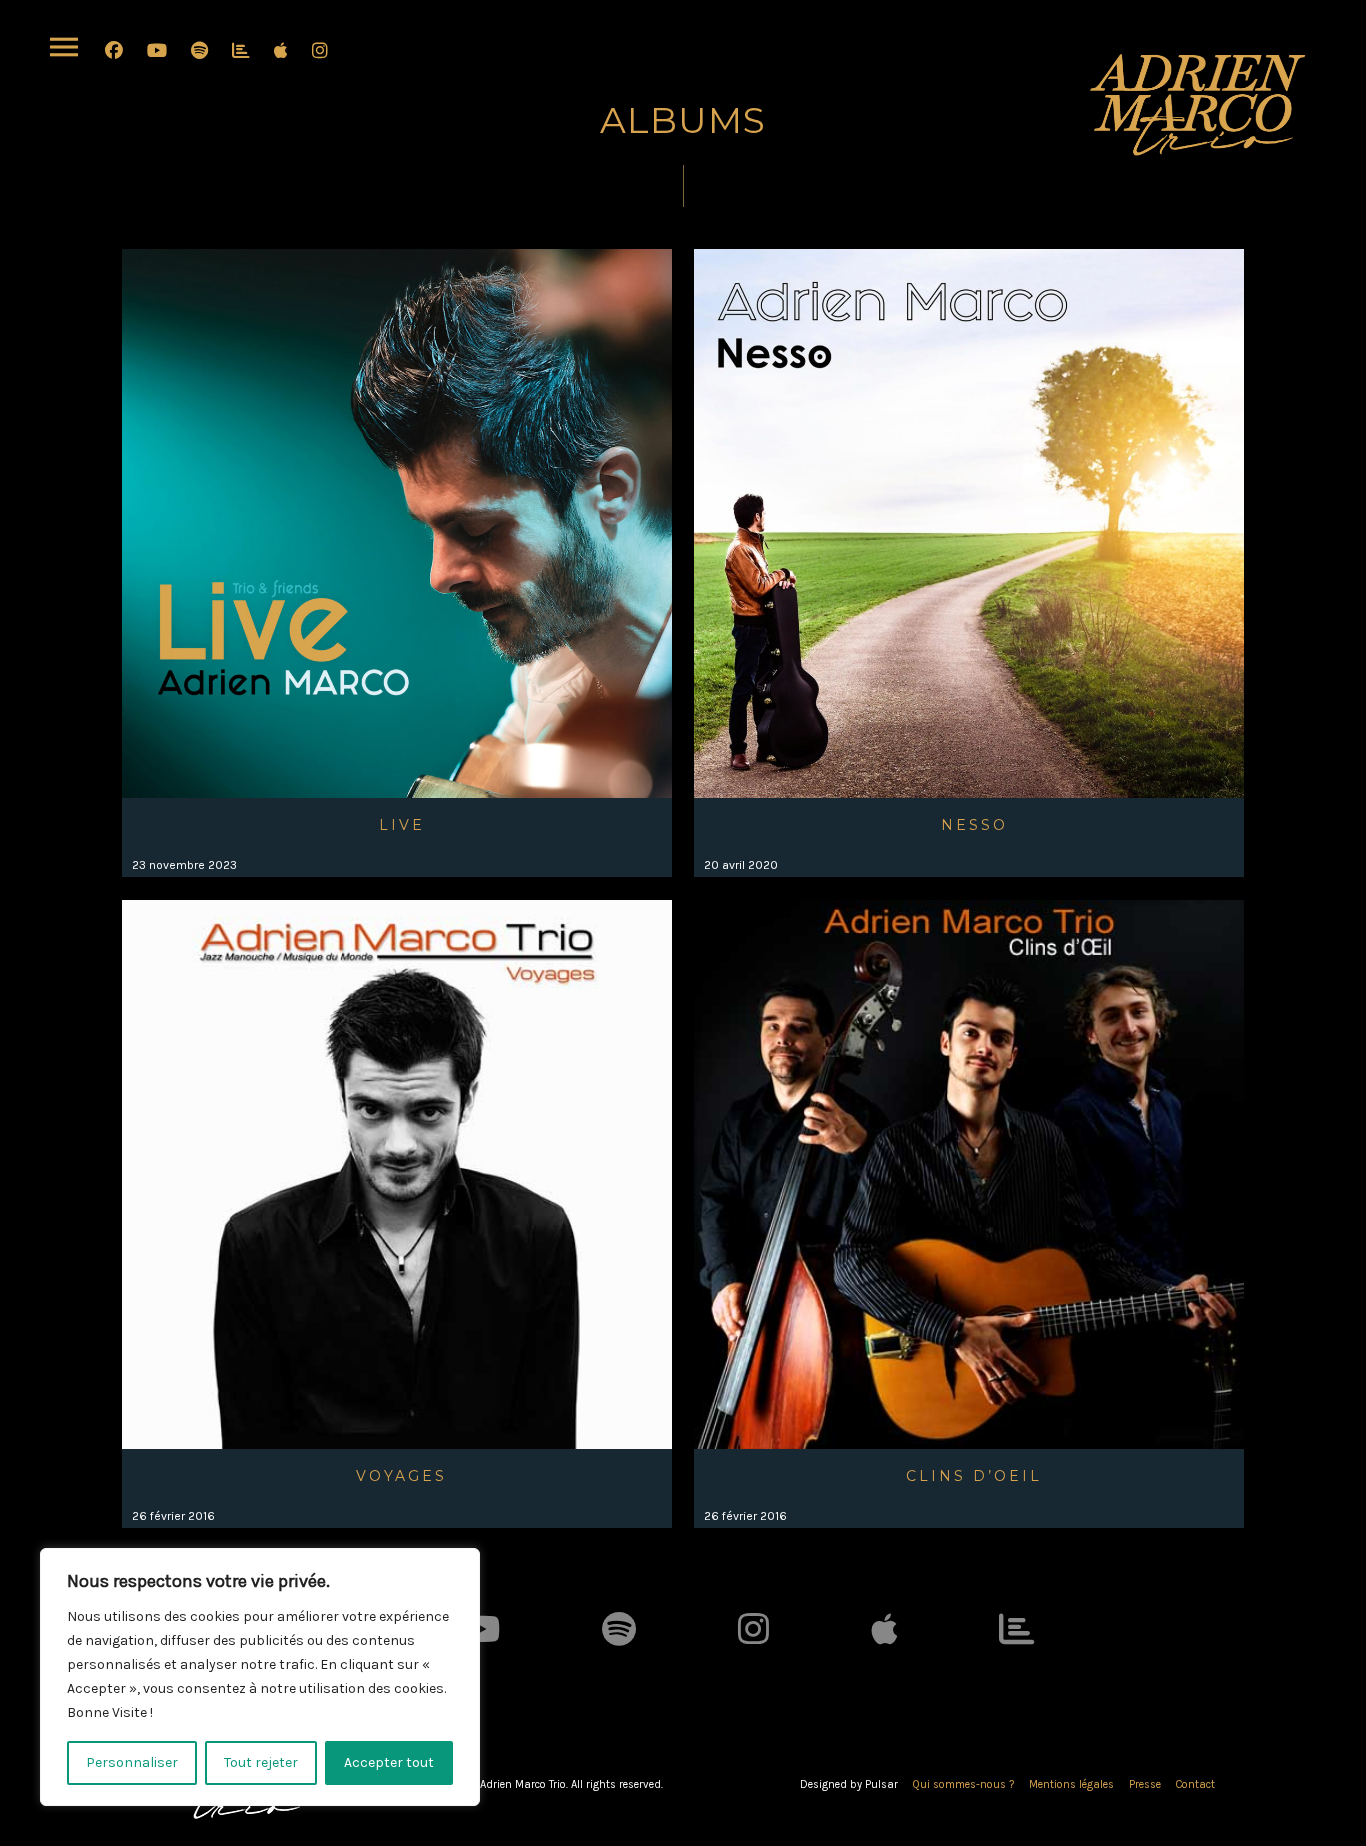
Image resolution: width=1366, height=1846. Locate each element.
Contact (1195, 1784)
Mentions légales (1071, 1784)
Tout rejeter (261, 1762)
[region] (260, 1677)
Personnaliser (132, 1762)
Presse (1145, 1784)
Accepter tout (389, 1762)
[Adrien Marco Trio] (1197, 105)
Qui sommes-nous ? (963, 1784)
